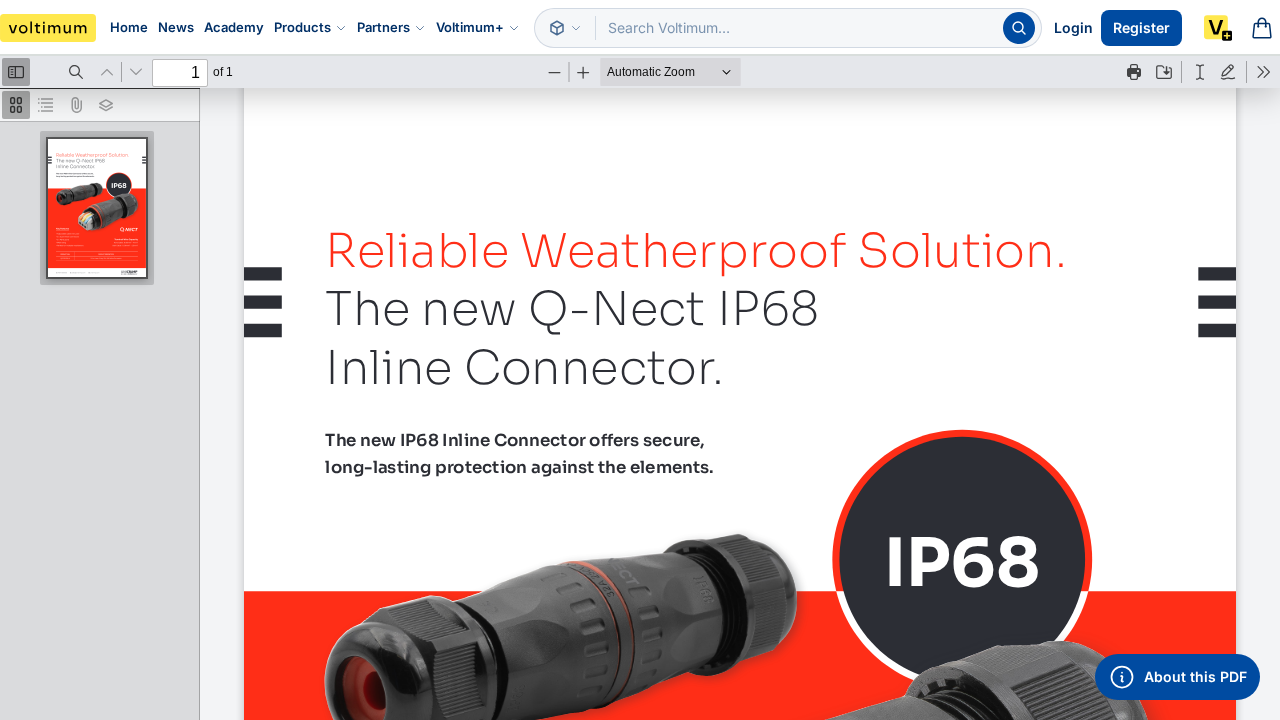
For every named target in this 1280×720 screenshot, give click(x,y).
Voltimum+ (470, 27)
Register (1141, 27)
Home (129, 27)
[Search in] (565, 28)
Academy (234, 27)
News (176, 27)
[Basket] (1262, 28)
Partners (383, 27)
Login (1073, 27)
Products (302, 27)
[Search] (1019, 28)
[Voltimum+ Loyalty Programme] (1218, 28)
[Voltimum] (48, 28)
